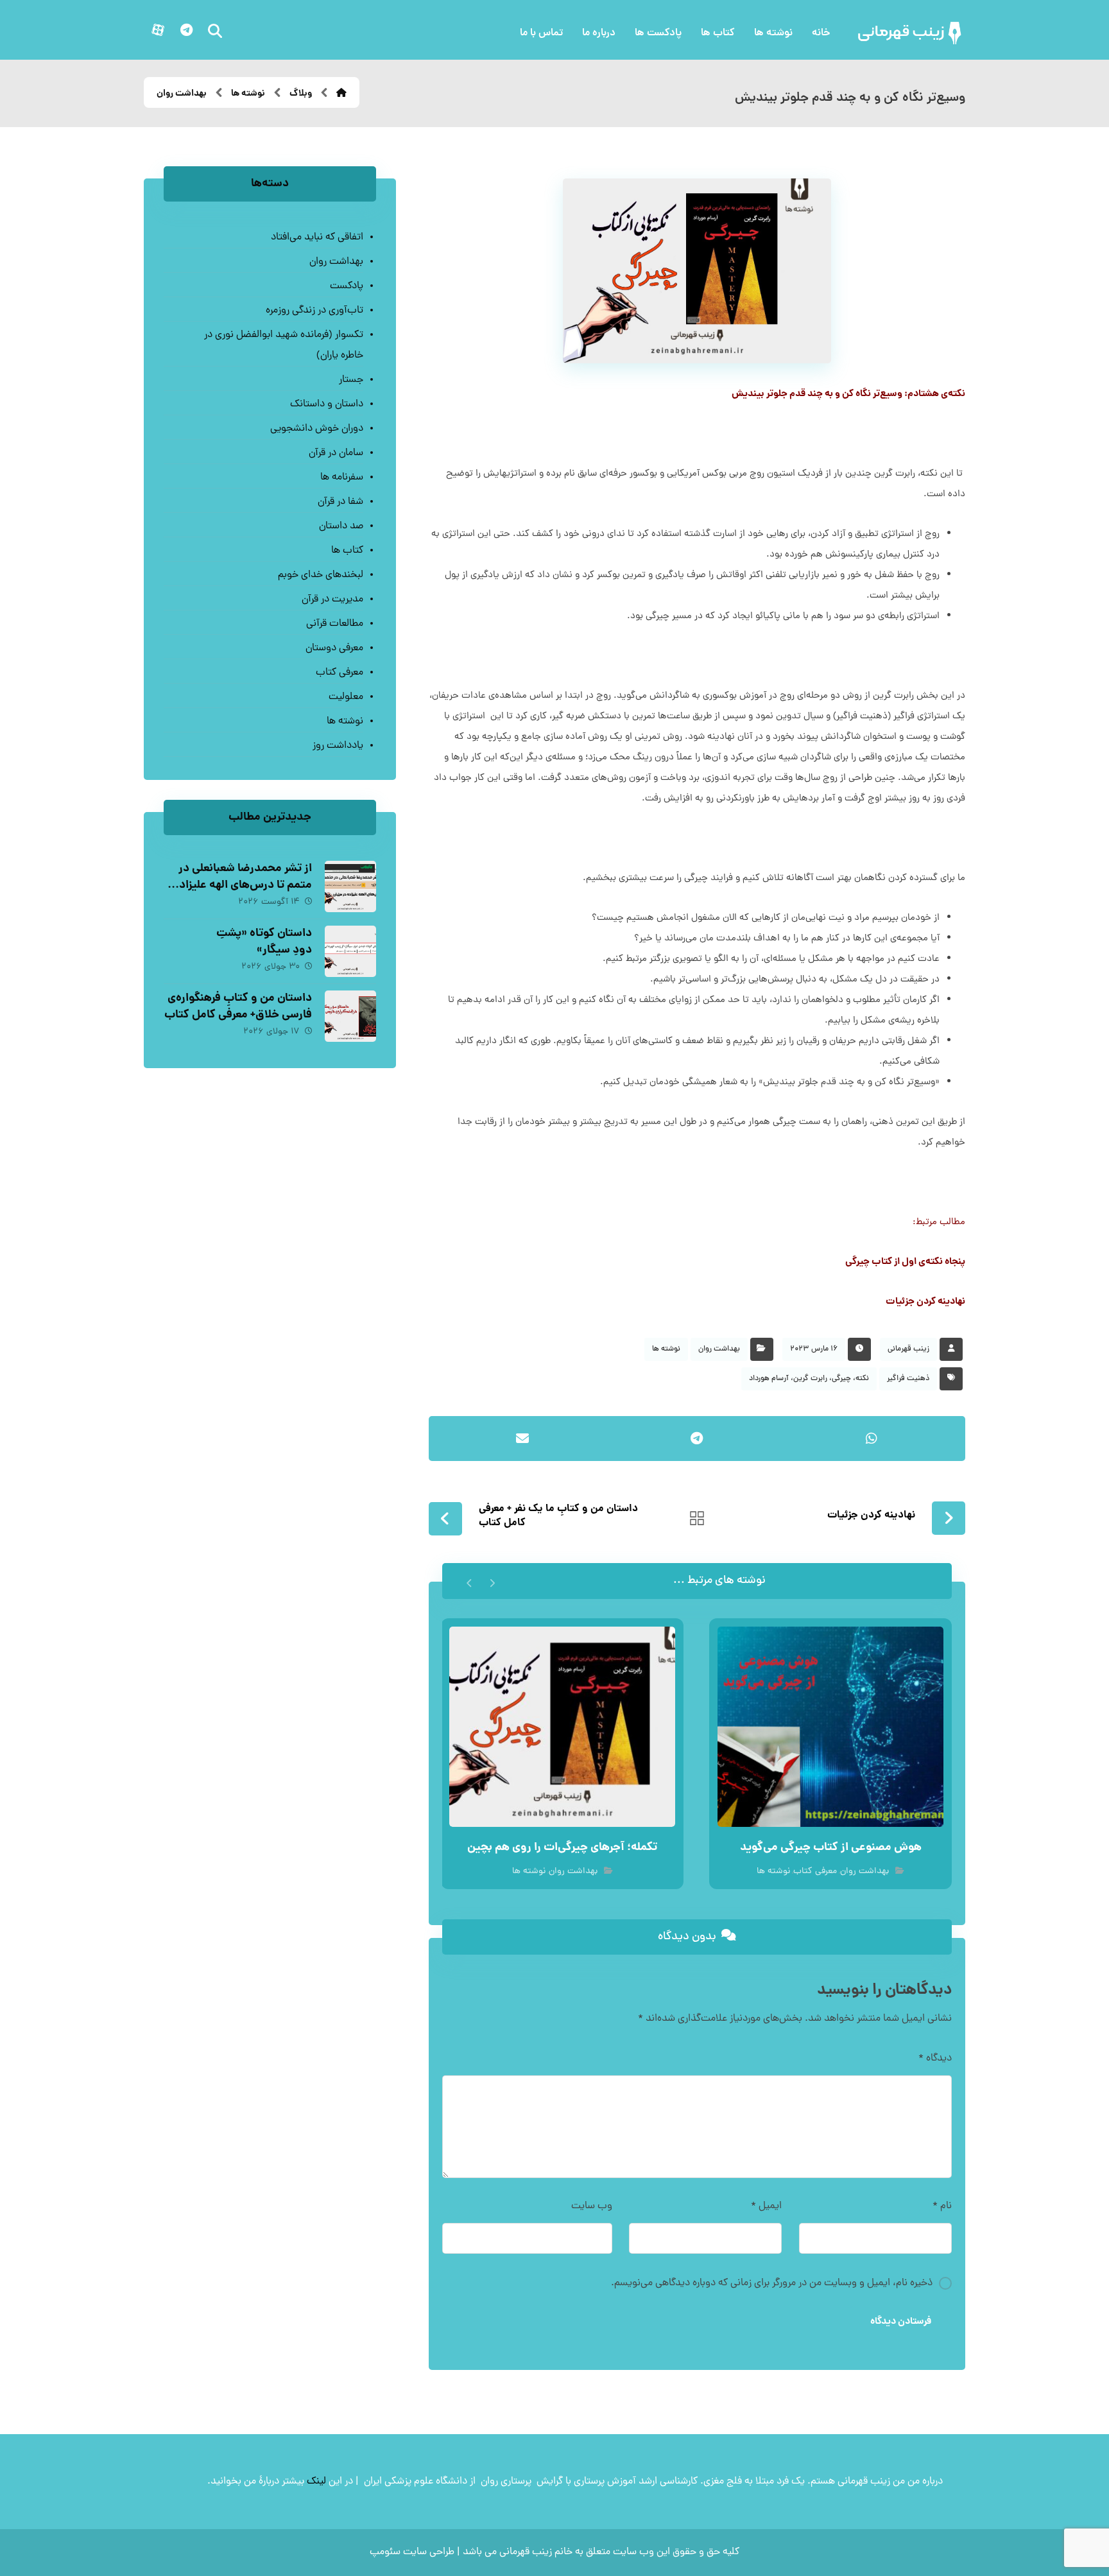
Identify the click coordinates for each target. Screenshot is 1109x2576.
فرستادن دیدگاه (901, 2322)
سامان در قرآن (336, 453)
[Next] (469, 1581)
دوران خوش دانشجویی (316, 429)
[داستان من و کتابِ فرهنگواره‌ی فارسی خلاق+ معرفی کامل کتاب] (350, 1016)
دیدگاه (935, 2059)
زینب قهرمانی (908, 1349)
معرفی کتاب (815, 1871)
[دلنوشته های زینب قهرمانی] (911, 33)
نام (942, 2206)
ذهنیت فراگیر (908, 1379)
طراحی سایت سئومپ (412, 2552)
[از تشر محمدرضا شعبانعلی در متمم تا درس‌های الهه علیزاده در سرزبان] (350, 886)
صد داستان (341, 526)
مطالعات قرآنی (334, 624)
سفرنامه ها (341, 478)
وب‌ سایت (592, 2206)
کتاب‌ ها (347, 551)
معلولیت (346, 697)
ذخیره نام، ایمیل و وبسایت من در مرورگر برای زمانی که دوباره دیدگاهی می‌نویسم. (772, 2283)
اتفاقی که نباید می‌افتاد (317, 238)
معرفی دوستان (334, 648)
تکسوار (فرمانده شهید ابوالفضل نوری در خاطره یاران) (283, 345)
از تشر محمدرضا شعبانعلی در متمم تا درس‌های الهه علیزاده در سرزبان (243, 885)
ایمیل (766, 2206)
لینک (316, 2482)
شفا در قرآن (340, 502)
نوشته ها (666, 1349)
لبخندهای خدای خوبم (320, 575)
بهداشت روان (719, 1349)
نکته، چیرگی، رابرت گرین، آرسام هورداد (809, 1379)
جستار (351, 380)
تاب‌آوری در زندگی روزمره (314, 311)
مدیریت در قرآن (332, 600)
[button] (186, 30)
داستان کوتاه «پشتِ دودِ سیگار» (264, 942)
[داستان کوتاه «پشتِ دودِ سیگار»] (350, 951)
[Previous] (492, 1581)
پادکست (346, 286)
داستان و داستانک (326, 404)
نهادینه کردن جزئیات (925, 1302)
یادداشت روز (338, 746)
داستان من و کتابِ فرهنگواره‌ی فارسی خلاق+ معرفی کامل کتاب (238, 1007)
